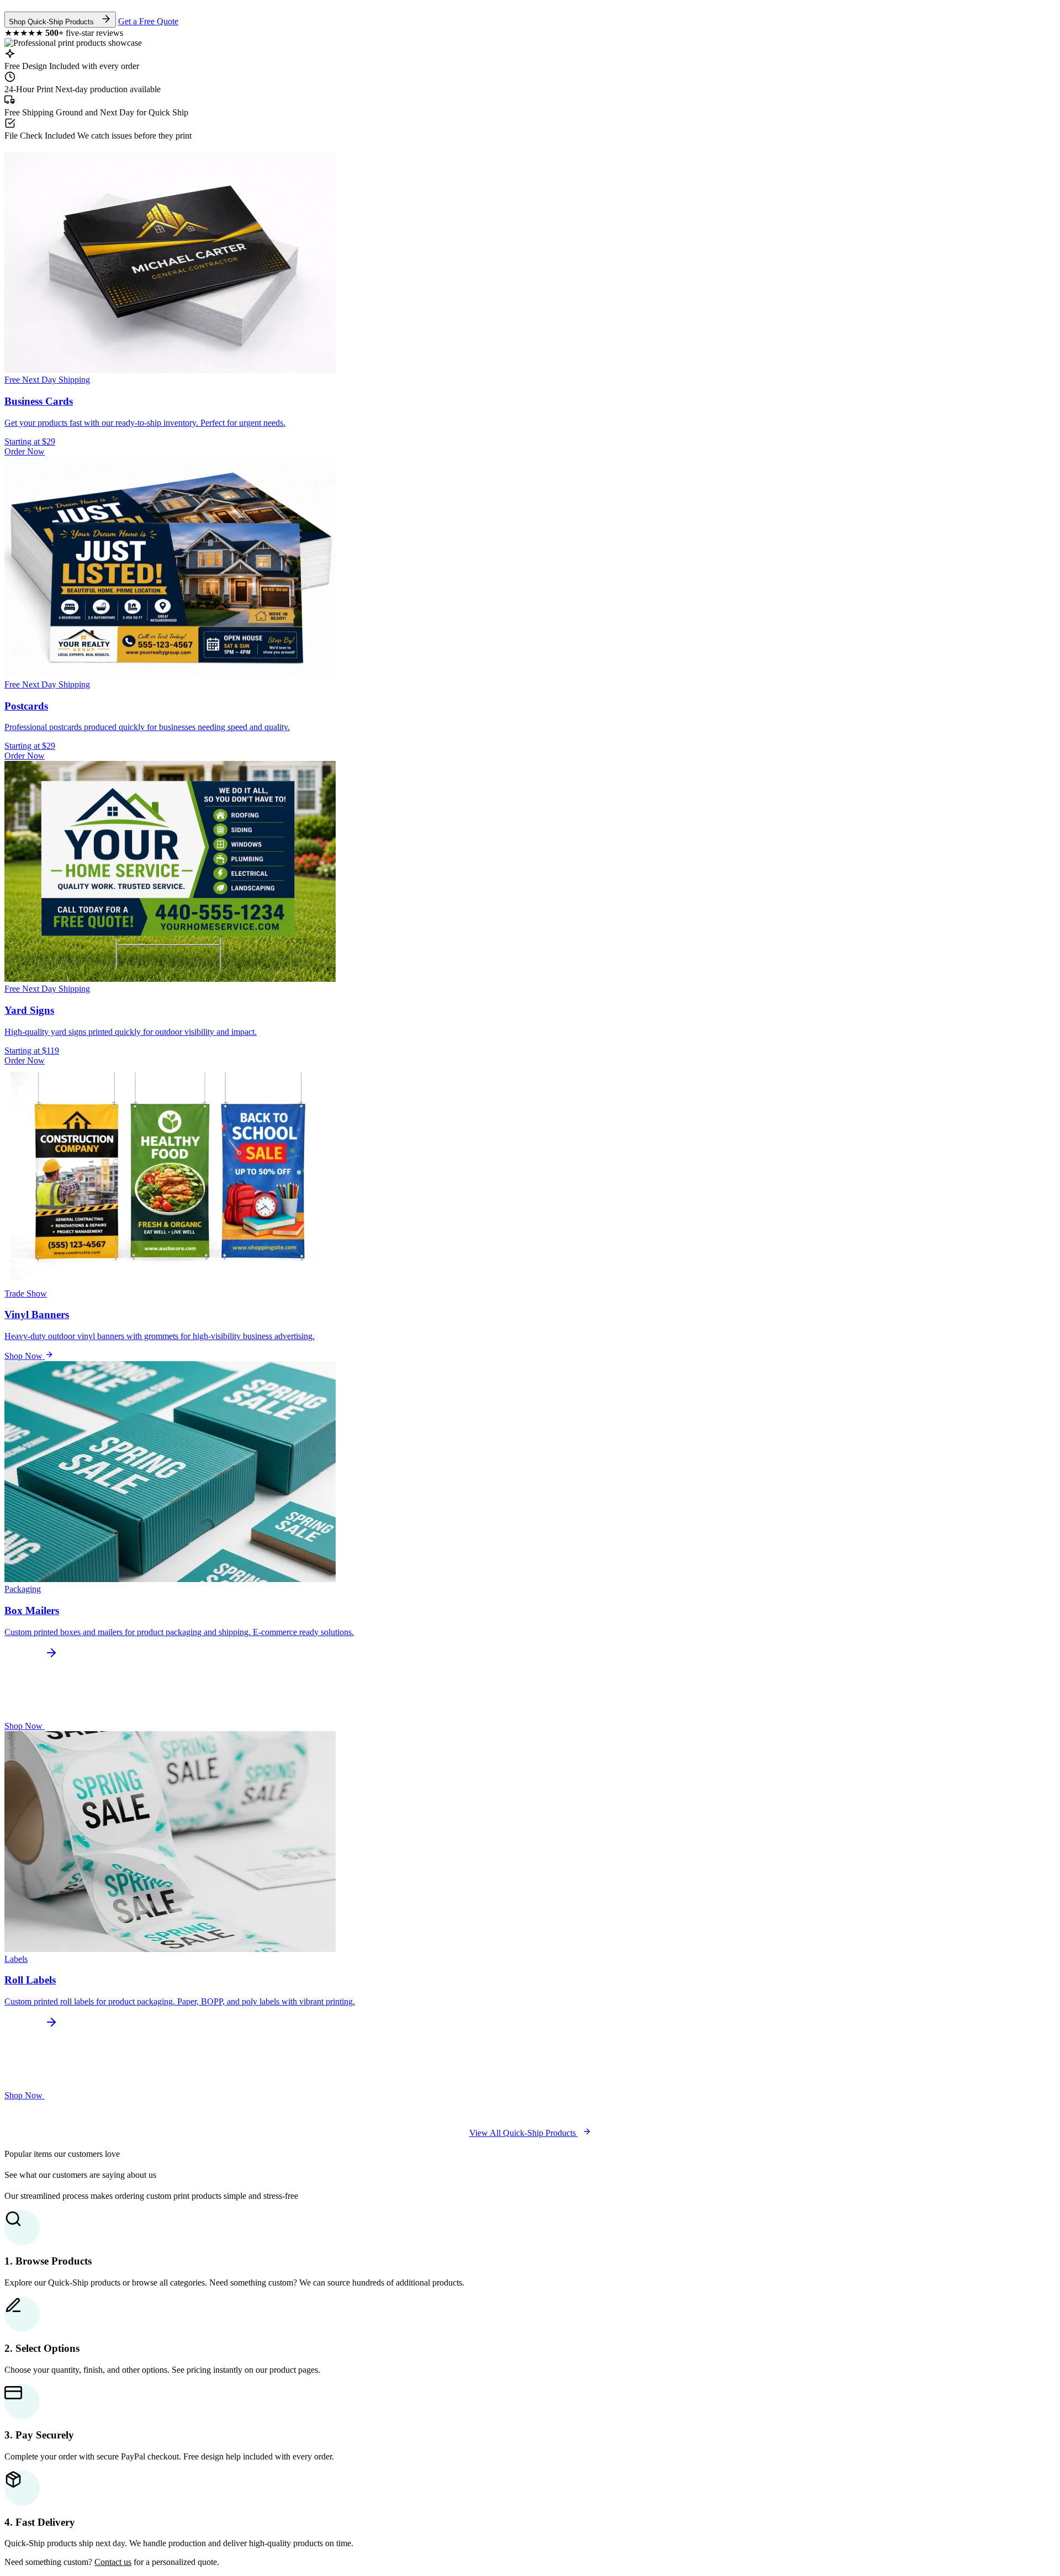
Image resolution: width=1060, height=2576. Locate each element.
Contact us (113, 2562)
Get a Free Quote (148, 21)
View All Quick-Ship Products (524, 2133)
